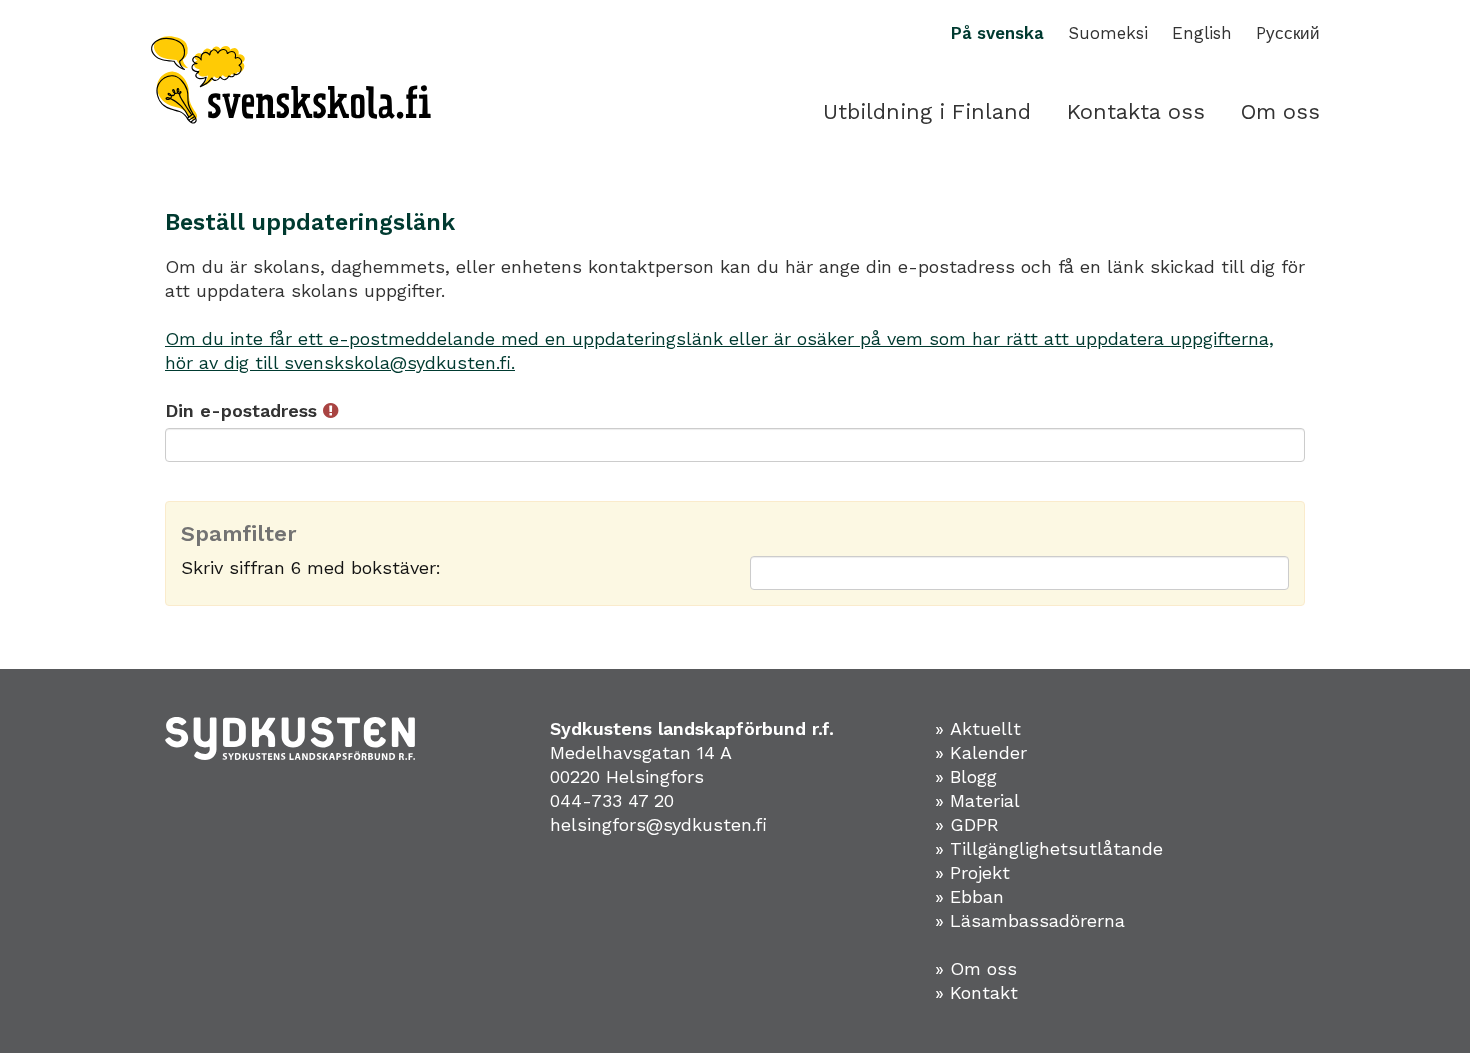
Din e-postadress (244, 410)
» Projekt (972, 872)
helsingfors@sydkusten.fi (658, 824)
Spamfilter (239, 534)
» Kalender (981, 752)
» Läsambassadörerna (1030, 920)
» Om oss (976, 968)
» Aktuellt (978, 728)
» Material (977, 800)
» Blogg (966, 776)
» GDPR (967, 824)
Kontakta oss (1136, 111)
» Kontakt (976, 992)
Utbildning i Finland (927, 111)
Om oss (1280, 111)
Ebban (977, 896)
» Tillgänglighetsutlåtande (1049, 848)
